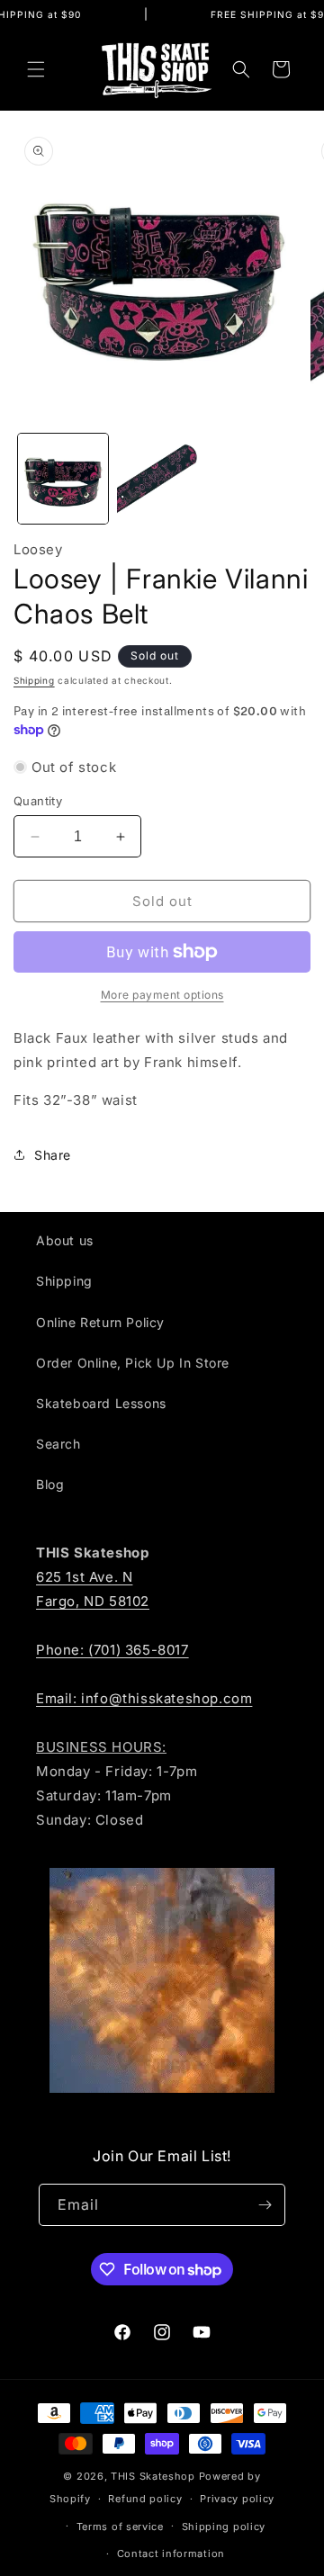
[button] (36, 69)
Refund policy (145, 2499)
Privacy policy (237, 2499)
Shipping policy (224, 2527)
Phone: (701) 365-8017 (112, 1650)
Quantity (38, 801)
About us (65, 1240)
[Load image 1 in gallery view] (63, 479)
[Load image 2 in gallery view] (162, 479)
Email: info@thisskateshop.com (144, 1698)
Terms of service (120, 2527)
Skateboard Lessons (101, 1403)
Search (58, 1444)
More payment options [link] (162, 995)
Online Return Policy (100, 1322)
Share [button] (53, 1155)
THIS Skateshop (153, 2476)
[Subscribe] (265, 2205)
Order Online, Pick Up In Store (133, 1363)
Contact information (171, 2554)
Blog (50, 1484)
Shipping (34, 680)
